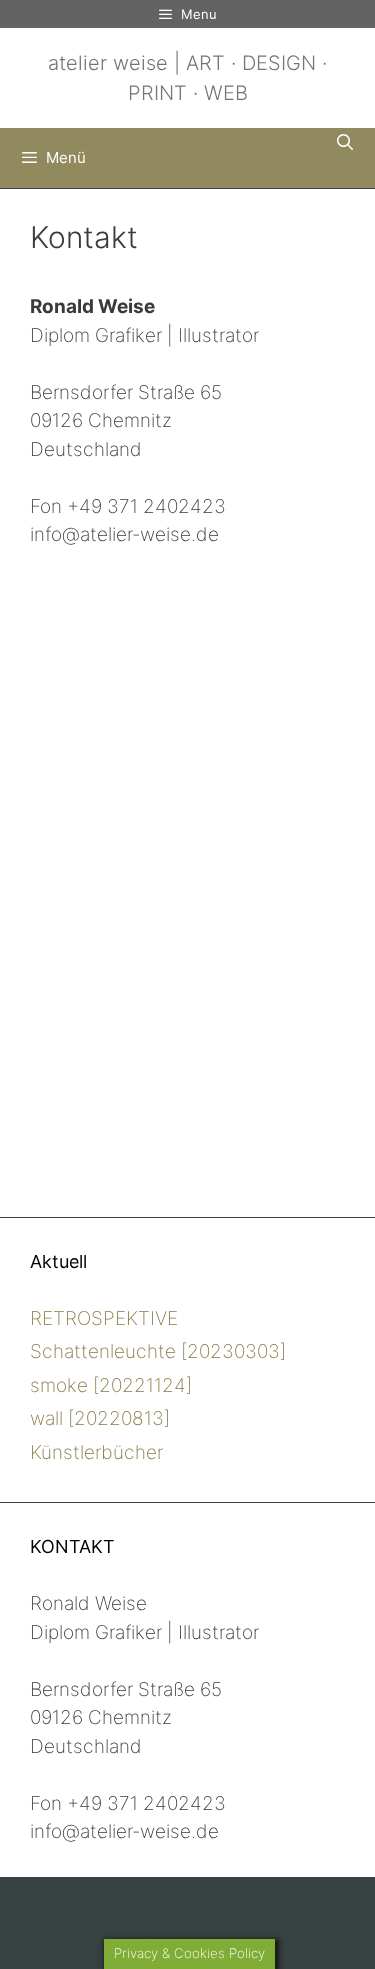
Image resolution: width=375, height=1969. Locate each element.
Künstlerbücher (96, 1452)
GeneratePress (188, 1935)
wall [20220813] (100, 1418)
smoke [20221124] (111, 1385)
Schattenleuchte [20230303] (158, 1351)
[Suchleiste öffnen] (344, 142)
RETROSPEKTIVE (104, 1318)
